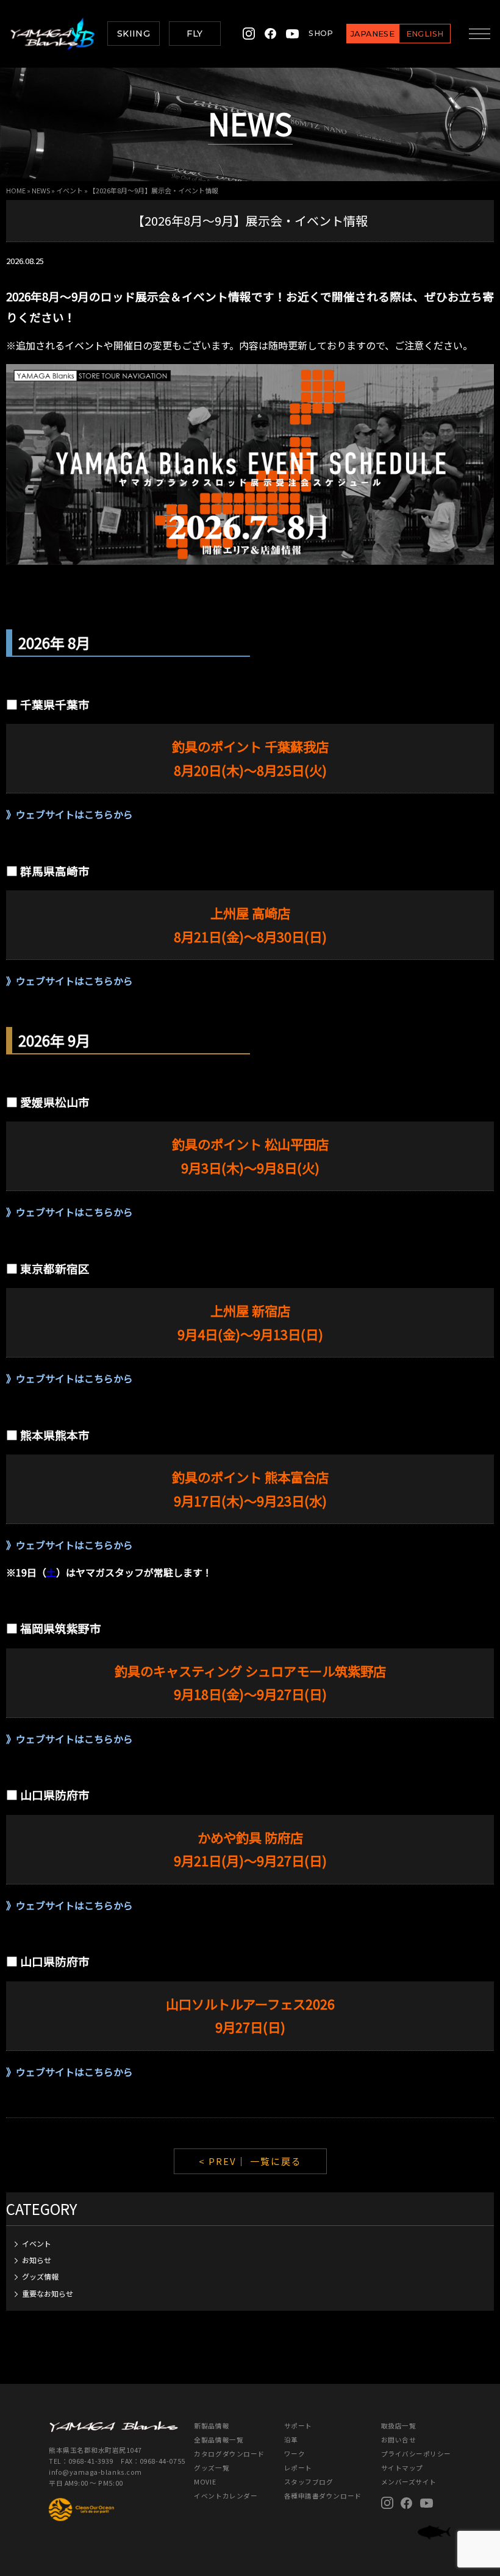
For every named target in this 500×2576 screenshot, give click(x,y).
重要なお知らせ (48, 2293)
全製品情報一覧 (219, 2440)
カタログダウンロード (229, 2454)
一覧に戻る (276, 2161)
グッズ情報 (40, 2276)
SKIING (134, 34)
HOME (16, 190)
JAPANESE (373, 34)
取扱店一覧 (399, 2426)
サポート (298, 2426)
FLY (195, 34)
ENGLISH (425, 34)
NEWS (41, 190)
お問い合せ (399, 2440)
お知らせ (37, 2260)
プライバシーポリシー (416, 2454)
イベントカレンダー (226, 2496)
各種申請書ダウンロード (323, 2496)
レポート (298, 2468)
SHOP (321, 33)
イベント (70, 190)
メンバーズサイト (409, 2482)
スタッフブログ (309, 2482)
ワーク (295, 2454)
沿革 (291, 2440)
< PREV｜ (224, 2161)
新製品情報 (212, 2426)
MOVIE (205, 2482)
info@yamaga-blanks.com (95, 2472)
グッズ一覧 (212, 2468)
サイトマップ (402, 2468)
